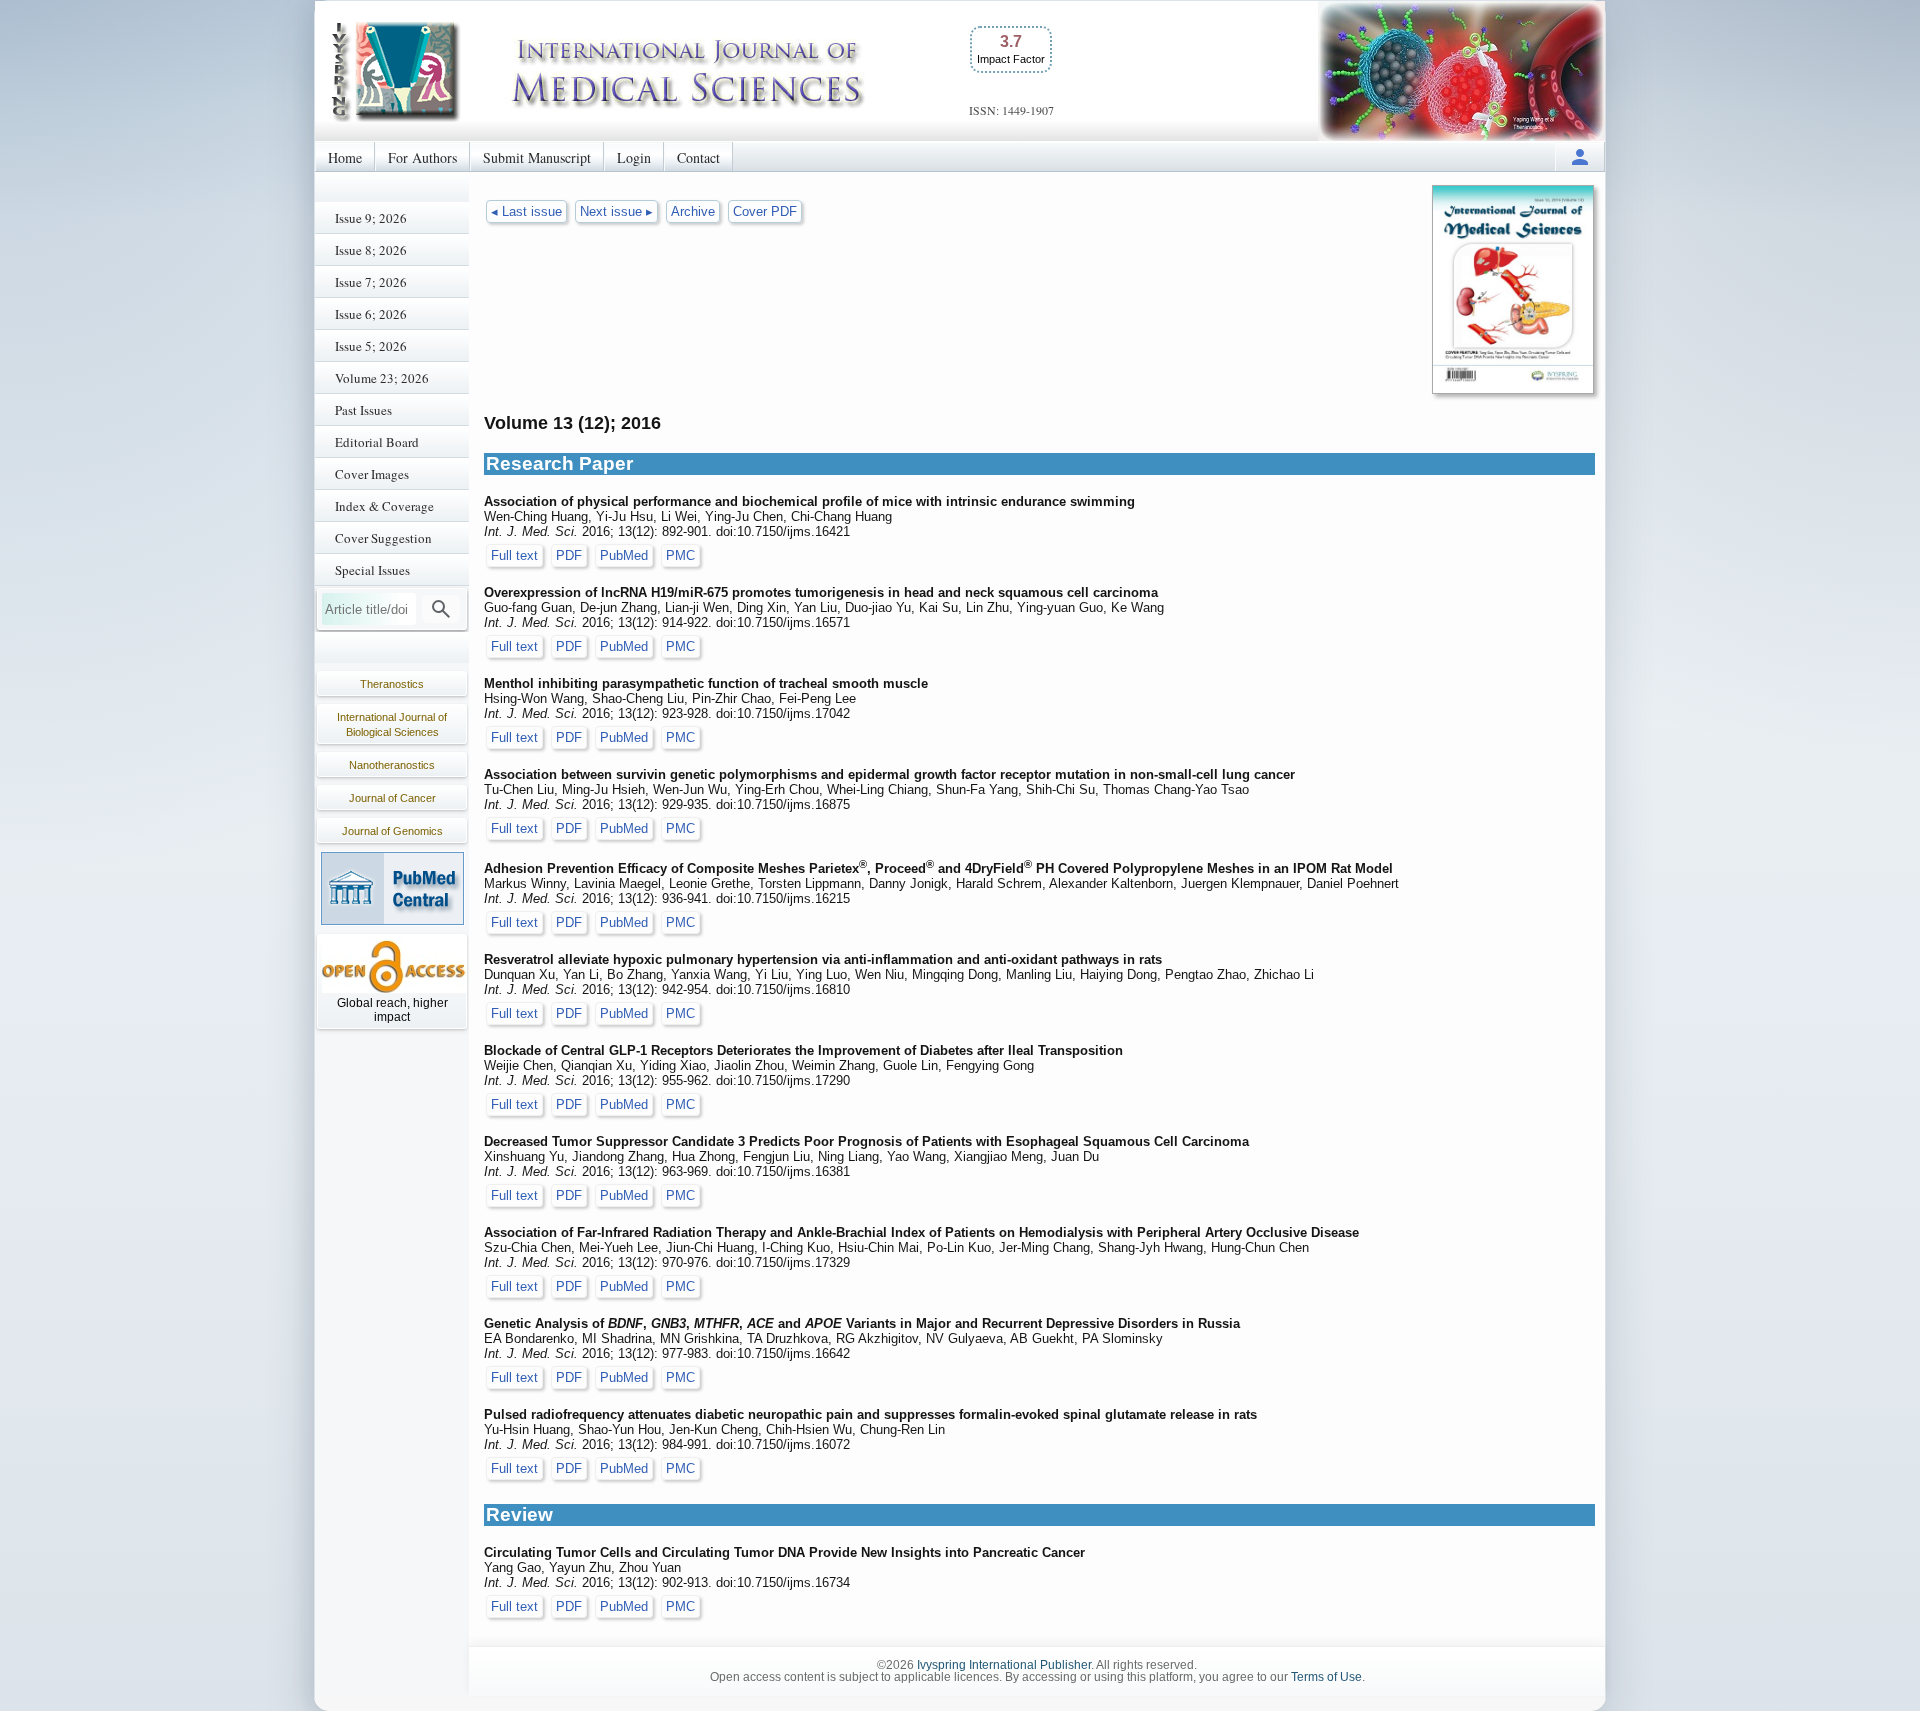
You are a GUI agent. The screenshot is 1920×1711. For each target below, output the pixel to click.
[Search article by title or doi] (441, 609)
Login (634, 157)
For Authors (422, 157)
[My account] (1580, 156)
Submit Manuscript (537, 157)
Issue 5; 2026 (371, 346)
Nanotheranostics (392, 765)
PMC (680, 555)
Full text (514, 555)
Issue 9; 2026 (371, 218)
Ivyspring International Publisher (1004, 1665)
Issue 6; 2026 (371, 314)
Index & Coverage (384, 506)
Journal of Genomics (392, 831)
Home (345, 157)
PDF (569, 555)
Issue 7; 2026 (371, 282)
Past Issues (363, 410)
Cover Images (372, 474)
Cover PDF (765, 211)
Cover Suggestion (383, 538)
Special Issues (372, 570)
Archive (693, 211)
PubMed (624, 555)
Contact (698, 157)
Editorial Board (377, 442)
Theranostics (392, 684)
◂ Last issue (526, 211)
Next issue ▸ (616, 211)
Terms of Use (1326, 1677)
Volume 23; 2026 (382, 378)
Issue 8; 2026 (371, 250)
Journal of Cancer (392, 798)
